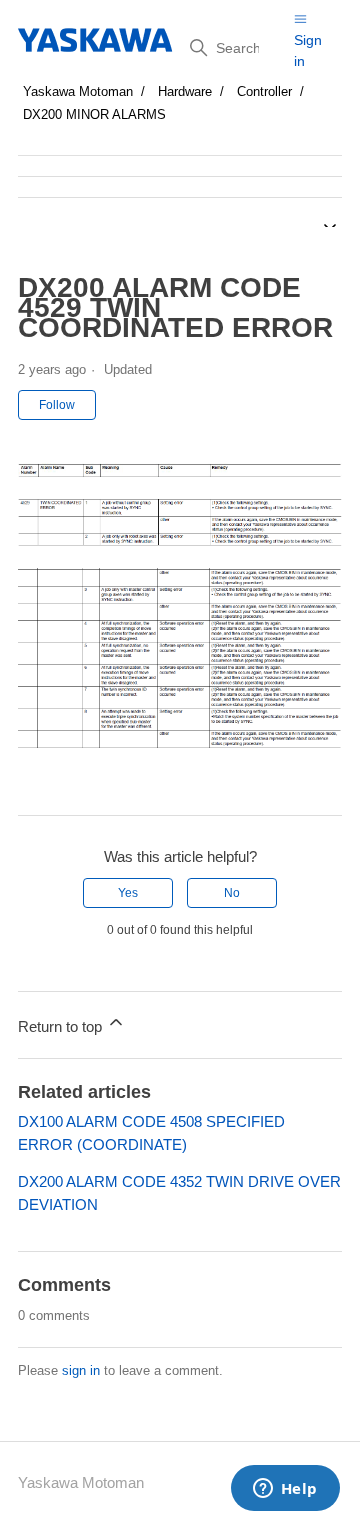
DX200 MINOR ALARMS (94, 114)
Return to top (62, 1026)
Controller (264, 91)
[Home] (96, 40)
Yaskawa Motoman (78, 91)
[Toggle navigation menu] (300, 18)
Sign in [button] (308, 50)
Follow (57, 405)
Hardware (185, 91)
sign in (81, 1370)
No (232, 893)
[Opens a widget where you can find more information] (285, 1490)
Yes (128, 893)
